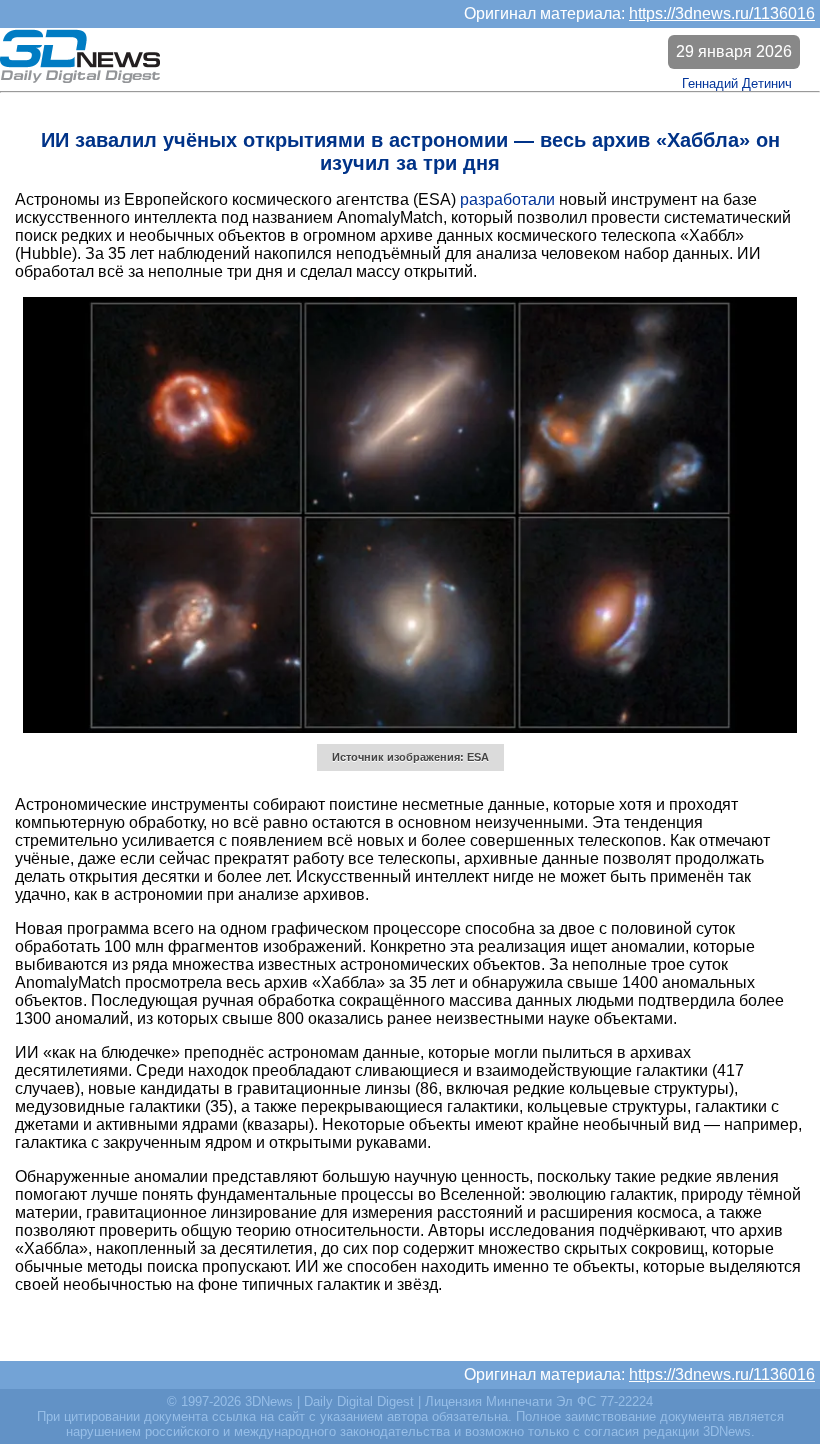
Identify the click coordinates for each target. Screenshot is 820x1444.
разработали (507, 199)
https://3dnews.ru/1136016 (722, 13)
